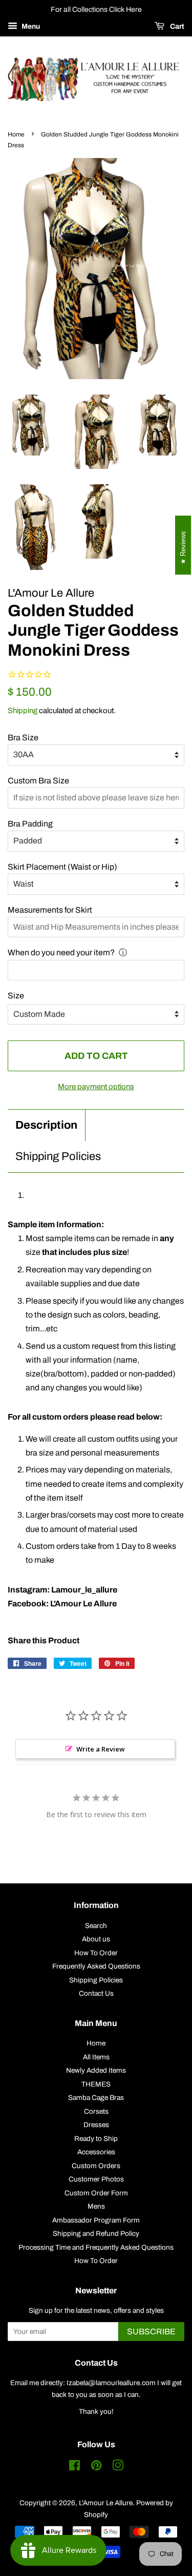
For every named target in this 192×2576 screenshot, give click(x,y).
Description (46, 1125)
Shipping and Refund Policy (96, 2234)
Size (16, 996)
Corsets (96, 2111)
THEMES (96, 2084)
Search (96, 1926)
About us (96, 1939)
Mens (96, 2206)
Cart (176, 26)
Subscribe (151, 2332)
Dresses (96, 2125)
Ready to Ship (96, 2139)
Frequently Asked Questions (96, 1966)
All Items (96, 2057)
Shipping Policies (58, 1156)
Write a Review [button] (101, 1749)
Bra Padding (30, 824)
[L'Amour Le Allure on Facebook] (74, 2467)
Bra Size (23, 738)
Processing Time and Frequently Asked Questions (96, 2247)
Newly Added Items (96, 2070)
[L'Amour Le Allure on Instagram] (118, 2467)
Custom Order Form (96, 2193)
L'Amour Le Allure (106, 2503)
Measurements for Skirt (50, 910)
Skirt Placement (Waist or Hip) (62, 867)
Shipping (23, 711)
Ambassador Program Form (96, 2220)
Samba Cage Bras (96, 2098)
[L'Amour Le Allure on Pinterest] (96, 2467)
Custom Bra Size (38, 781)
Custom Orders (96, 2166)
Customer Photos (96, 2179)
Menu (30, 26)
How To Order (96, 1953)
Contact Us (96, 1993)
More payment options (96, 1087)
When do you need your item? (61, 952)
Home (16, 134)
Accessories (96, 2152)
